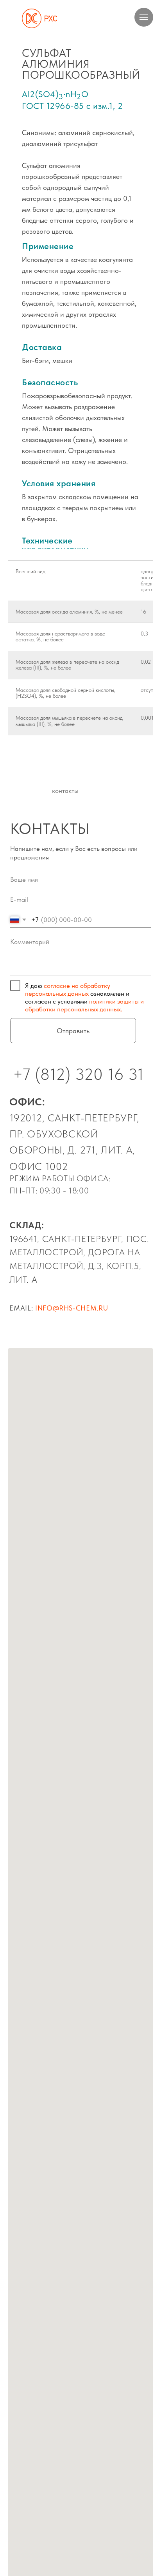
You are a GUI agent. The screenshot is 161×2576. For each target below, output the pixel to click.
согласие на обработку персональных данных (68, 989)
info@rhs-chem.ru (72, 1308)
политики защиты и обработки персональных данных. (84, 1005)
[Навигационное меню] (144, 17)
